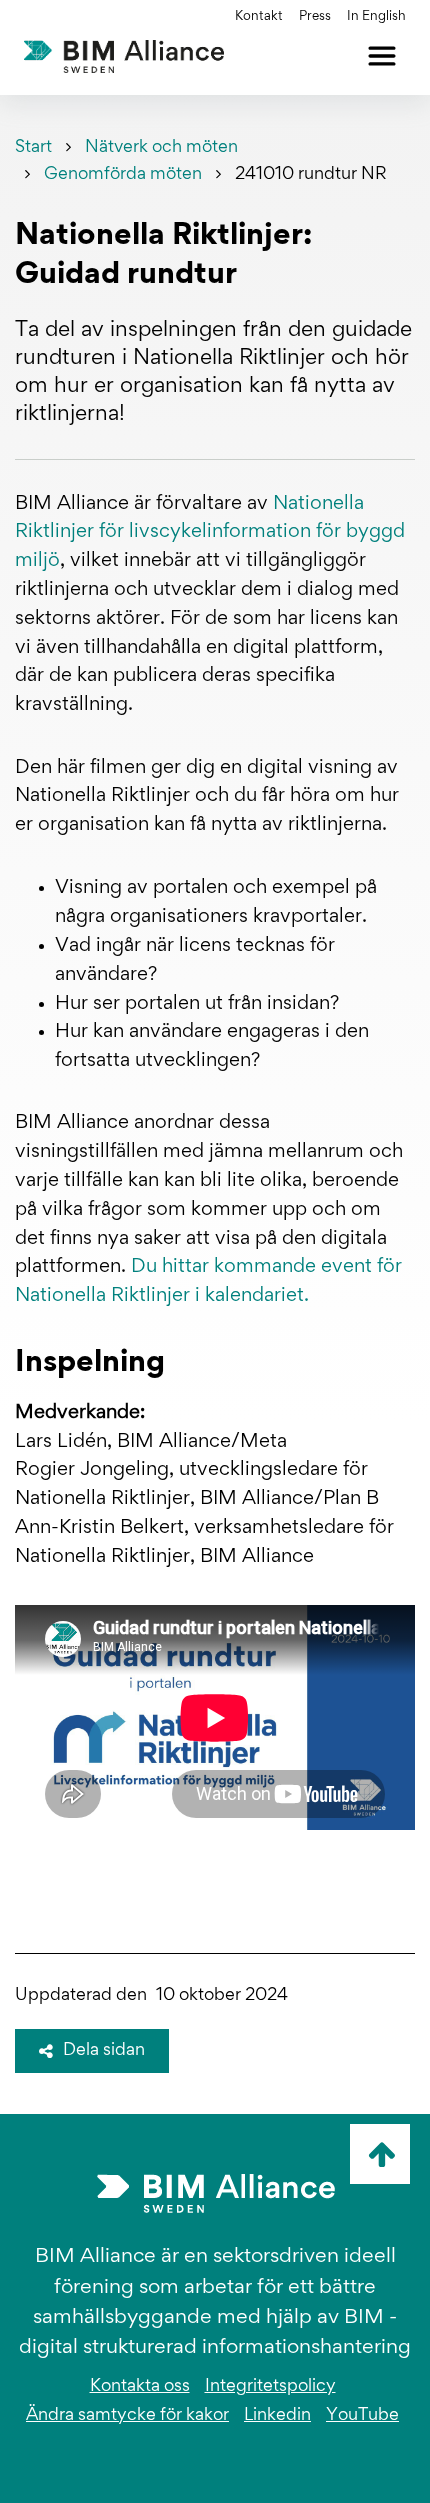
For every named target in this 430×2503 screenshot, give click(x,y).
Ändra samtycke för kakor (127, 2416)
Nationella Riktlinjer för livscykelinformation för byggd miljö (210, 533)
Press (315, 17)
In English (376, 17)
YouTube (362, 2416)
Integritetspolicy (270, 2387)
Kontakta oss (140, 2387)
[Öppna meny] (382, 56)
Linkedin (277, 2416)
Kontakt (259, 17)
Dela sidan (104, 2051)
